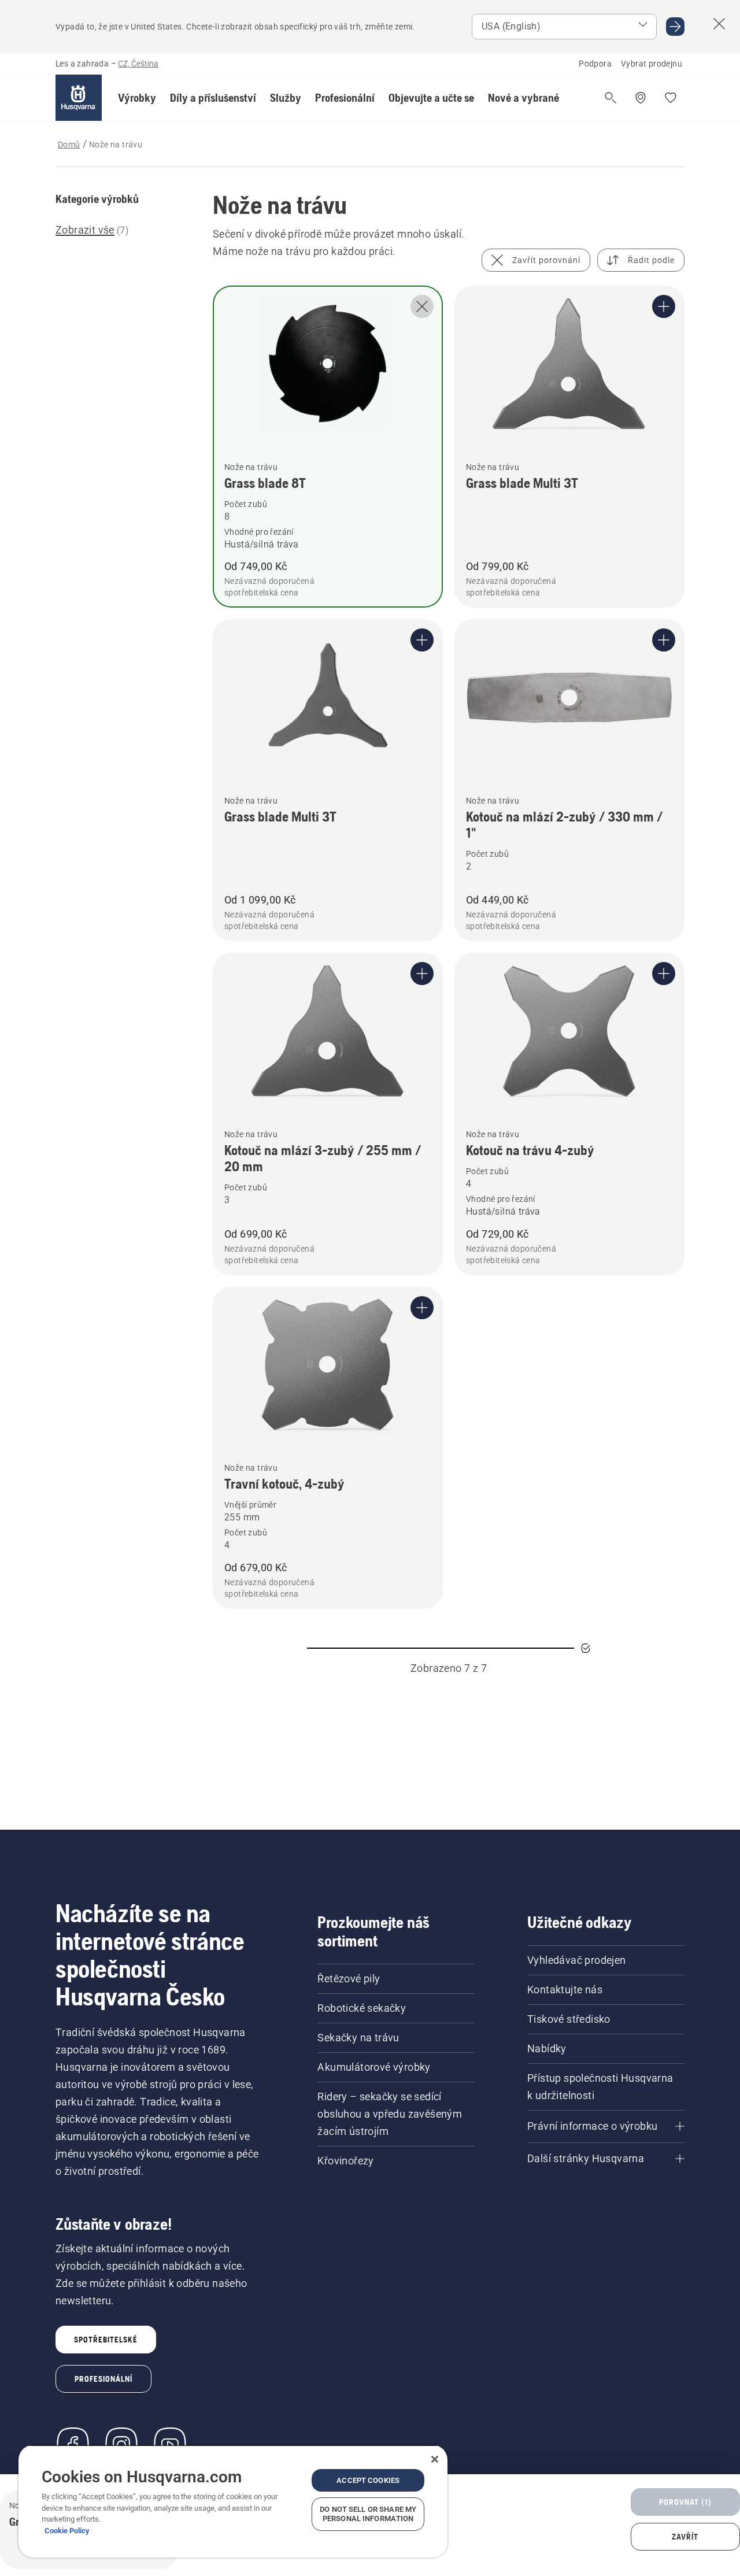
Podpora (595, 64)
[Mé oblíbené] (671, 98)
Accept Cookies (368, 2480)
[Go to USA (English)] (675, 27)
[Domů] (79, 98)
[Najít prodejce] (641, 98)
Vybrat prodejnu (652, 64)
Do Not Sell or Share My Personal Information (368, 2514)
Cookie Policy (67, 2531)
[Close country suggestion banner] (719, 24)
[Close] (435, 2459)
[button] (137, 98)
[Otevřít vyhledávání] (610, 98)
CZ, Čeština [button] (138, 64)
